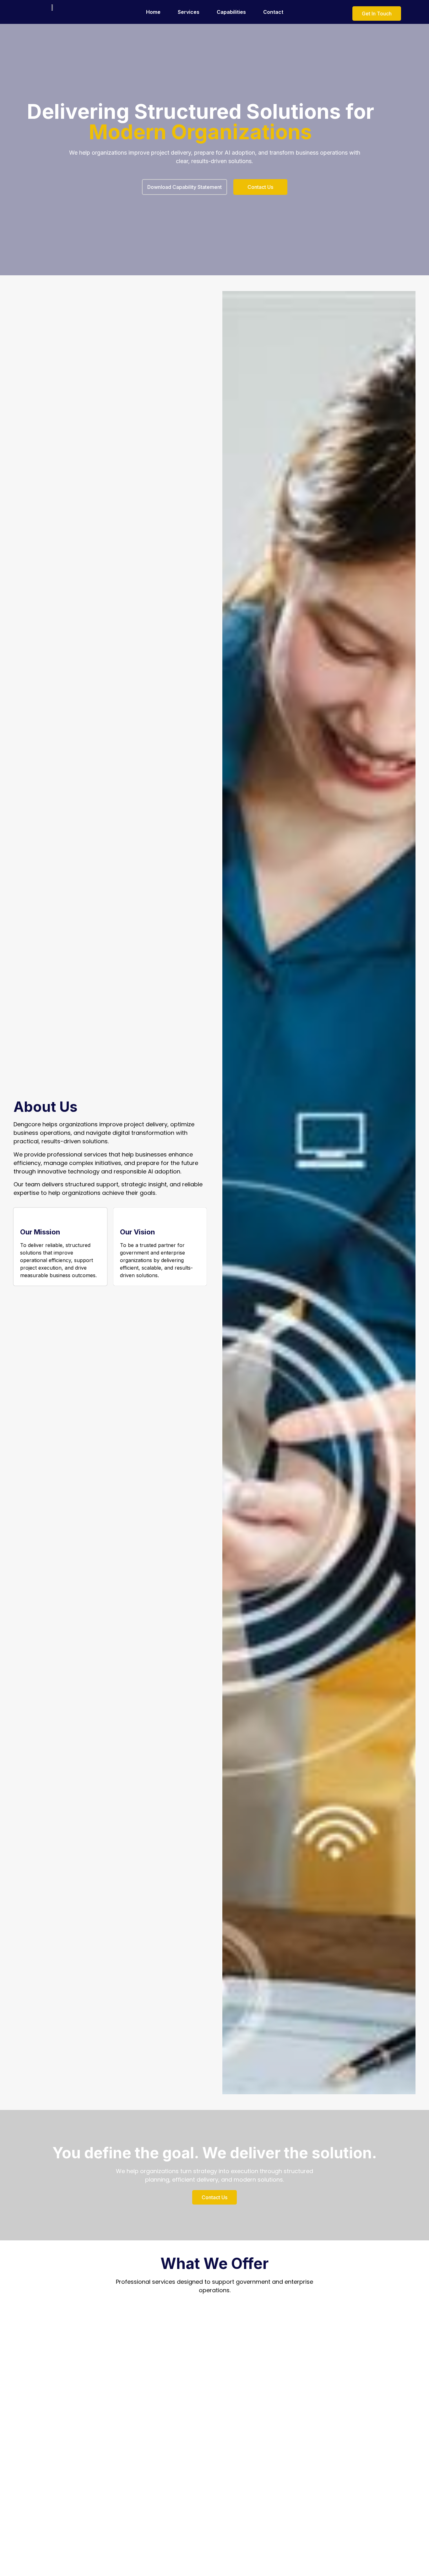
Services (189, 12)
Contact (273, 12)
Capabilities (231, 12)
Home (153, 12)
